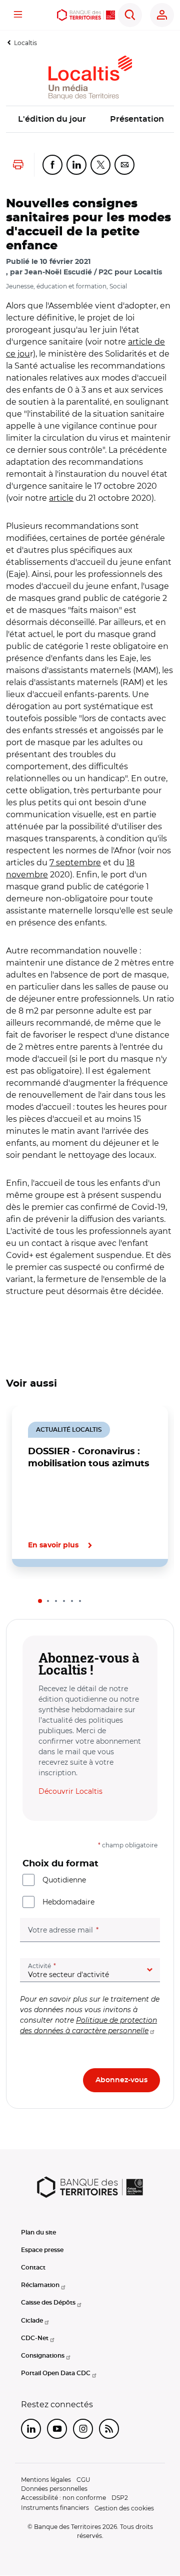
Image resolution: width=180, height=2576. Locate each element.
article (61, 498)
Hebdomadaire (68, 1902)
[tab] (40, 1601)
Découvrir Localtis (70, 1791)
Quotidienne (64, 1880)
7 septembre (75, 863)
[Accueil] (86, 15)
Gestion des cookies (124, 2508)
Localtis (25, 43)
